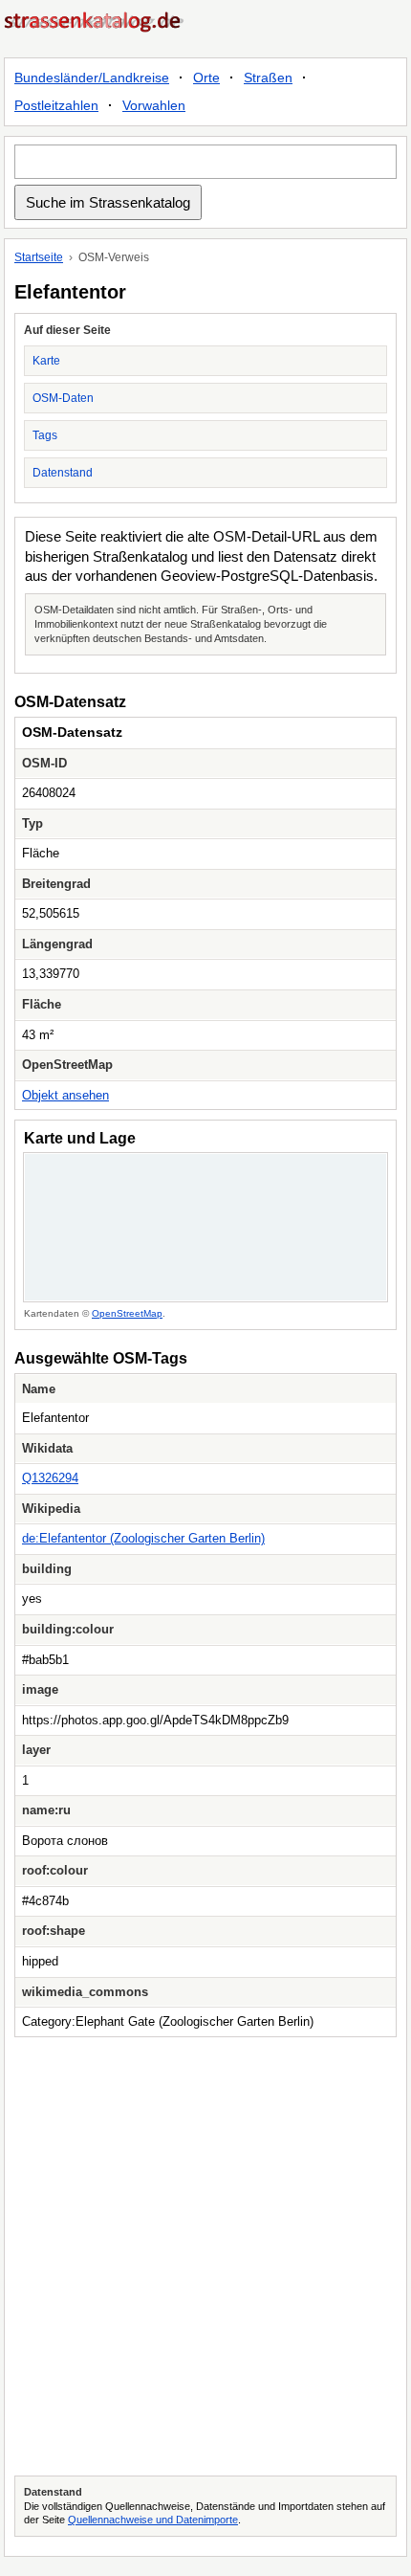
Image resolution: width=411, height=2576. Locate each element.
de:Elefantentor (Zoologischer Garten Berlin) (143, 1538)
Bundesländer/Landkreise (92, 78)
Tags (45, 435)
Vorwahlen (154, 105)
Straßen (268, 78)
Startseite (39, 257)
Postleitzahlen (56, 105)
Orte (206, 78)
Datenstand (63, 473)
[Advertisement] (205, 2256)
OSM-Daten (63, 398)
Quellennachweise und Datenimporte (153, 2520)
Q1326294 (50, 1478)
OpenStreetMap (127, 1313)
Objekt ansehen (65, 1095)
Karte (46, 361)
